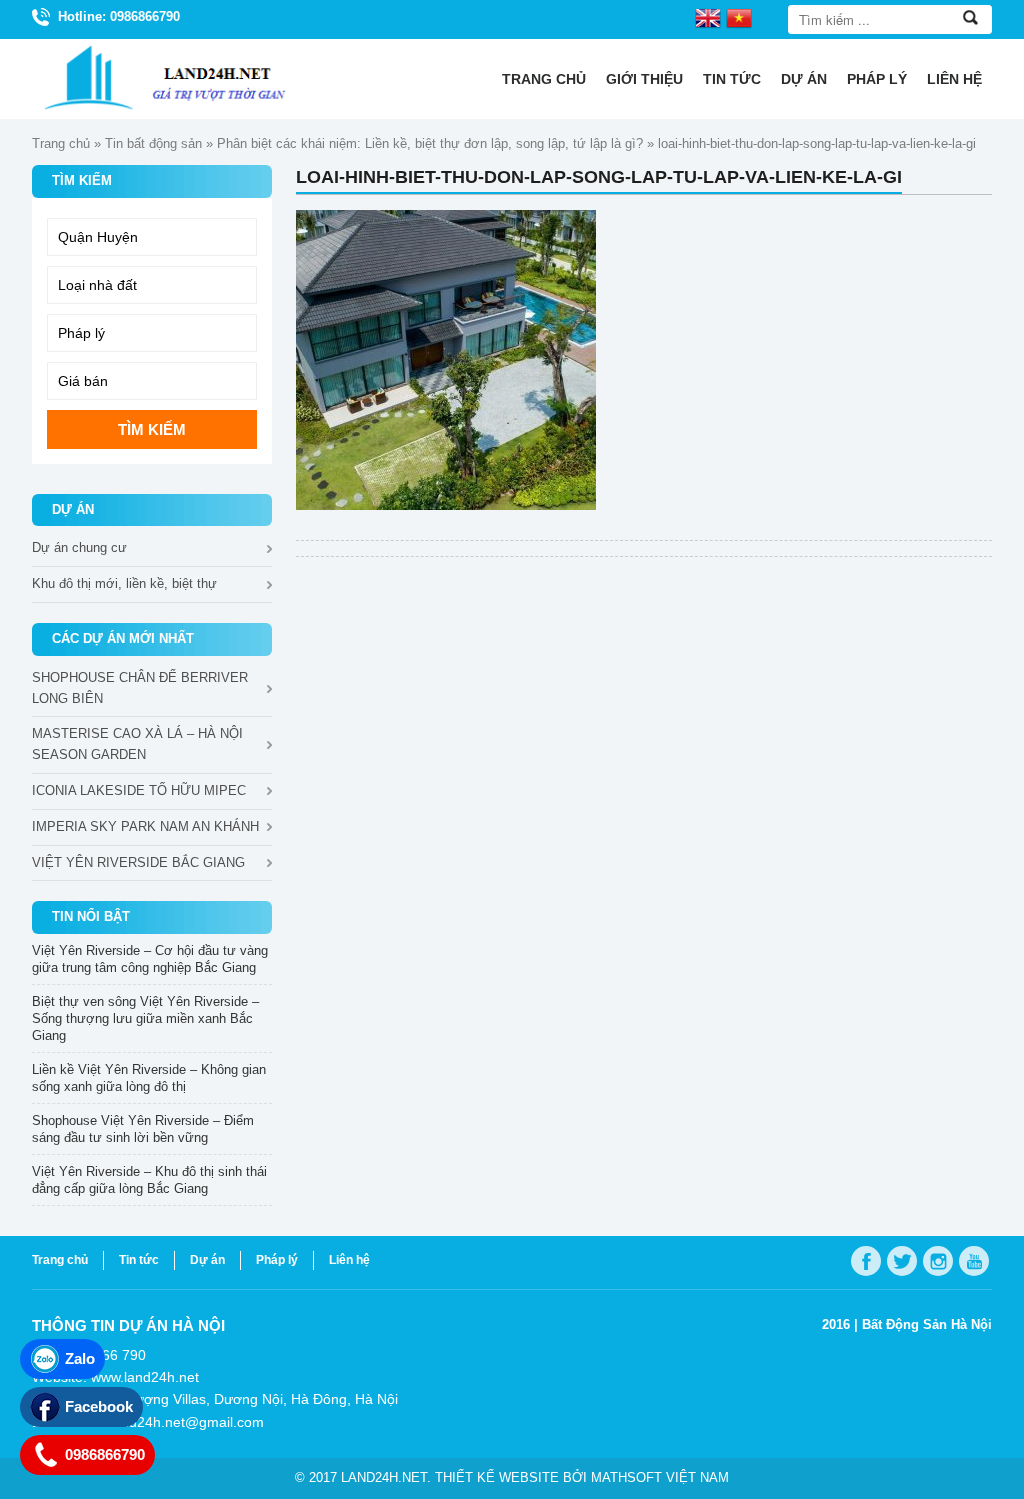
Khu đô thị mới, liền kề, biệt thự (124, 583)
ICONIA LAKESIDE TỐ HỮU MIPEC (139, 790)
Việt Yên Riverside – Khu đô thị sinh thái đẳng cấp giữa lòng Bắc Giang (149, 1180)
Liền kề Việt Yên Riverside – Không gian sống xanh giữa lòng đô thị (149, 1078)
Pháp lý (877, 79)
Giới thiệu (644, 79)
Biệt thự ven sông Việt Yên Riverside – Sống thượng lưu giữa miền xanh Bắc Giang (145, 1018)
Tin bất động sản (153, 143)
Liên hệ (954, 79)
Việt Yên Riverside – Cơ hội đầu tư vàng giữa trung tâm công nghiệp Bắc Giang (150, 959)
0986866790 (105, 1454)
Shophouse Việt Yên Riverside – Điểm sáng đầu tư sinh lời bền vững (143, 1129)
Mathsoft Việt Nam (660, 1477)
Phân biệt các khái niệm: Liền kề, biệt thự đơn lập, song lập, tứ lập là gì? (430, 143)
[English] (708, 17)
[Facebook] (866, 1261)
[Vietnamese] (739, 17)
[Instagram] (938, 1261)
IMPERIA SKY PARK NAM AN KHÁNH (145, 826)
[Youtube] (974, 1261)
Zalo (80, 1358)
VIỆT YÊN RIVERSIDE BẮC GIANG (138, 862)
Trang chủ (544, 79)
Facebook (99, 1406)
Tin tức (732, 79)
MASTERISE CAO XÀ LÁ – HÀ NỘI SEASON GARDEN (137, 744)
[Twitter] (902, 1261)
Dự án (804, 79)
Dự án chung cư (79, 547)
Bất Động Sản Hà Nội (927, 1324)
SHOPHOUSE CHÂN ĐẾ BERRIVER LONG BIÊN (140, 688)
